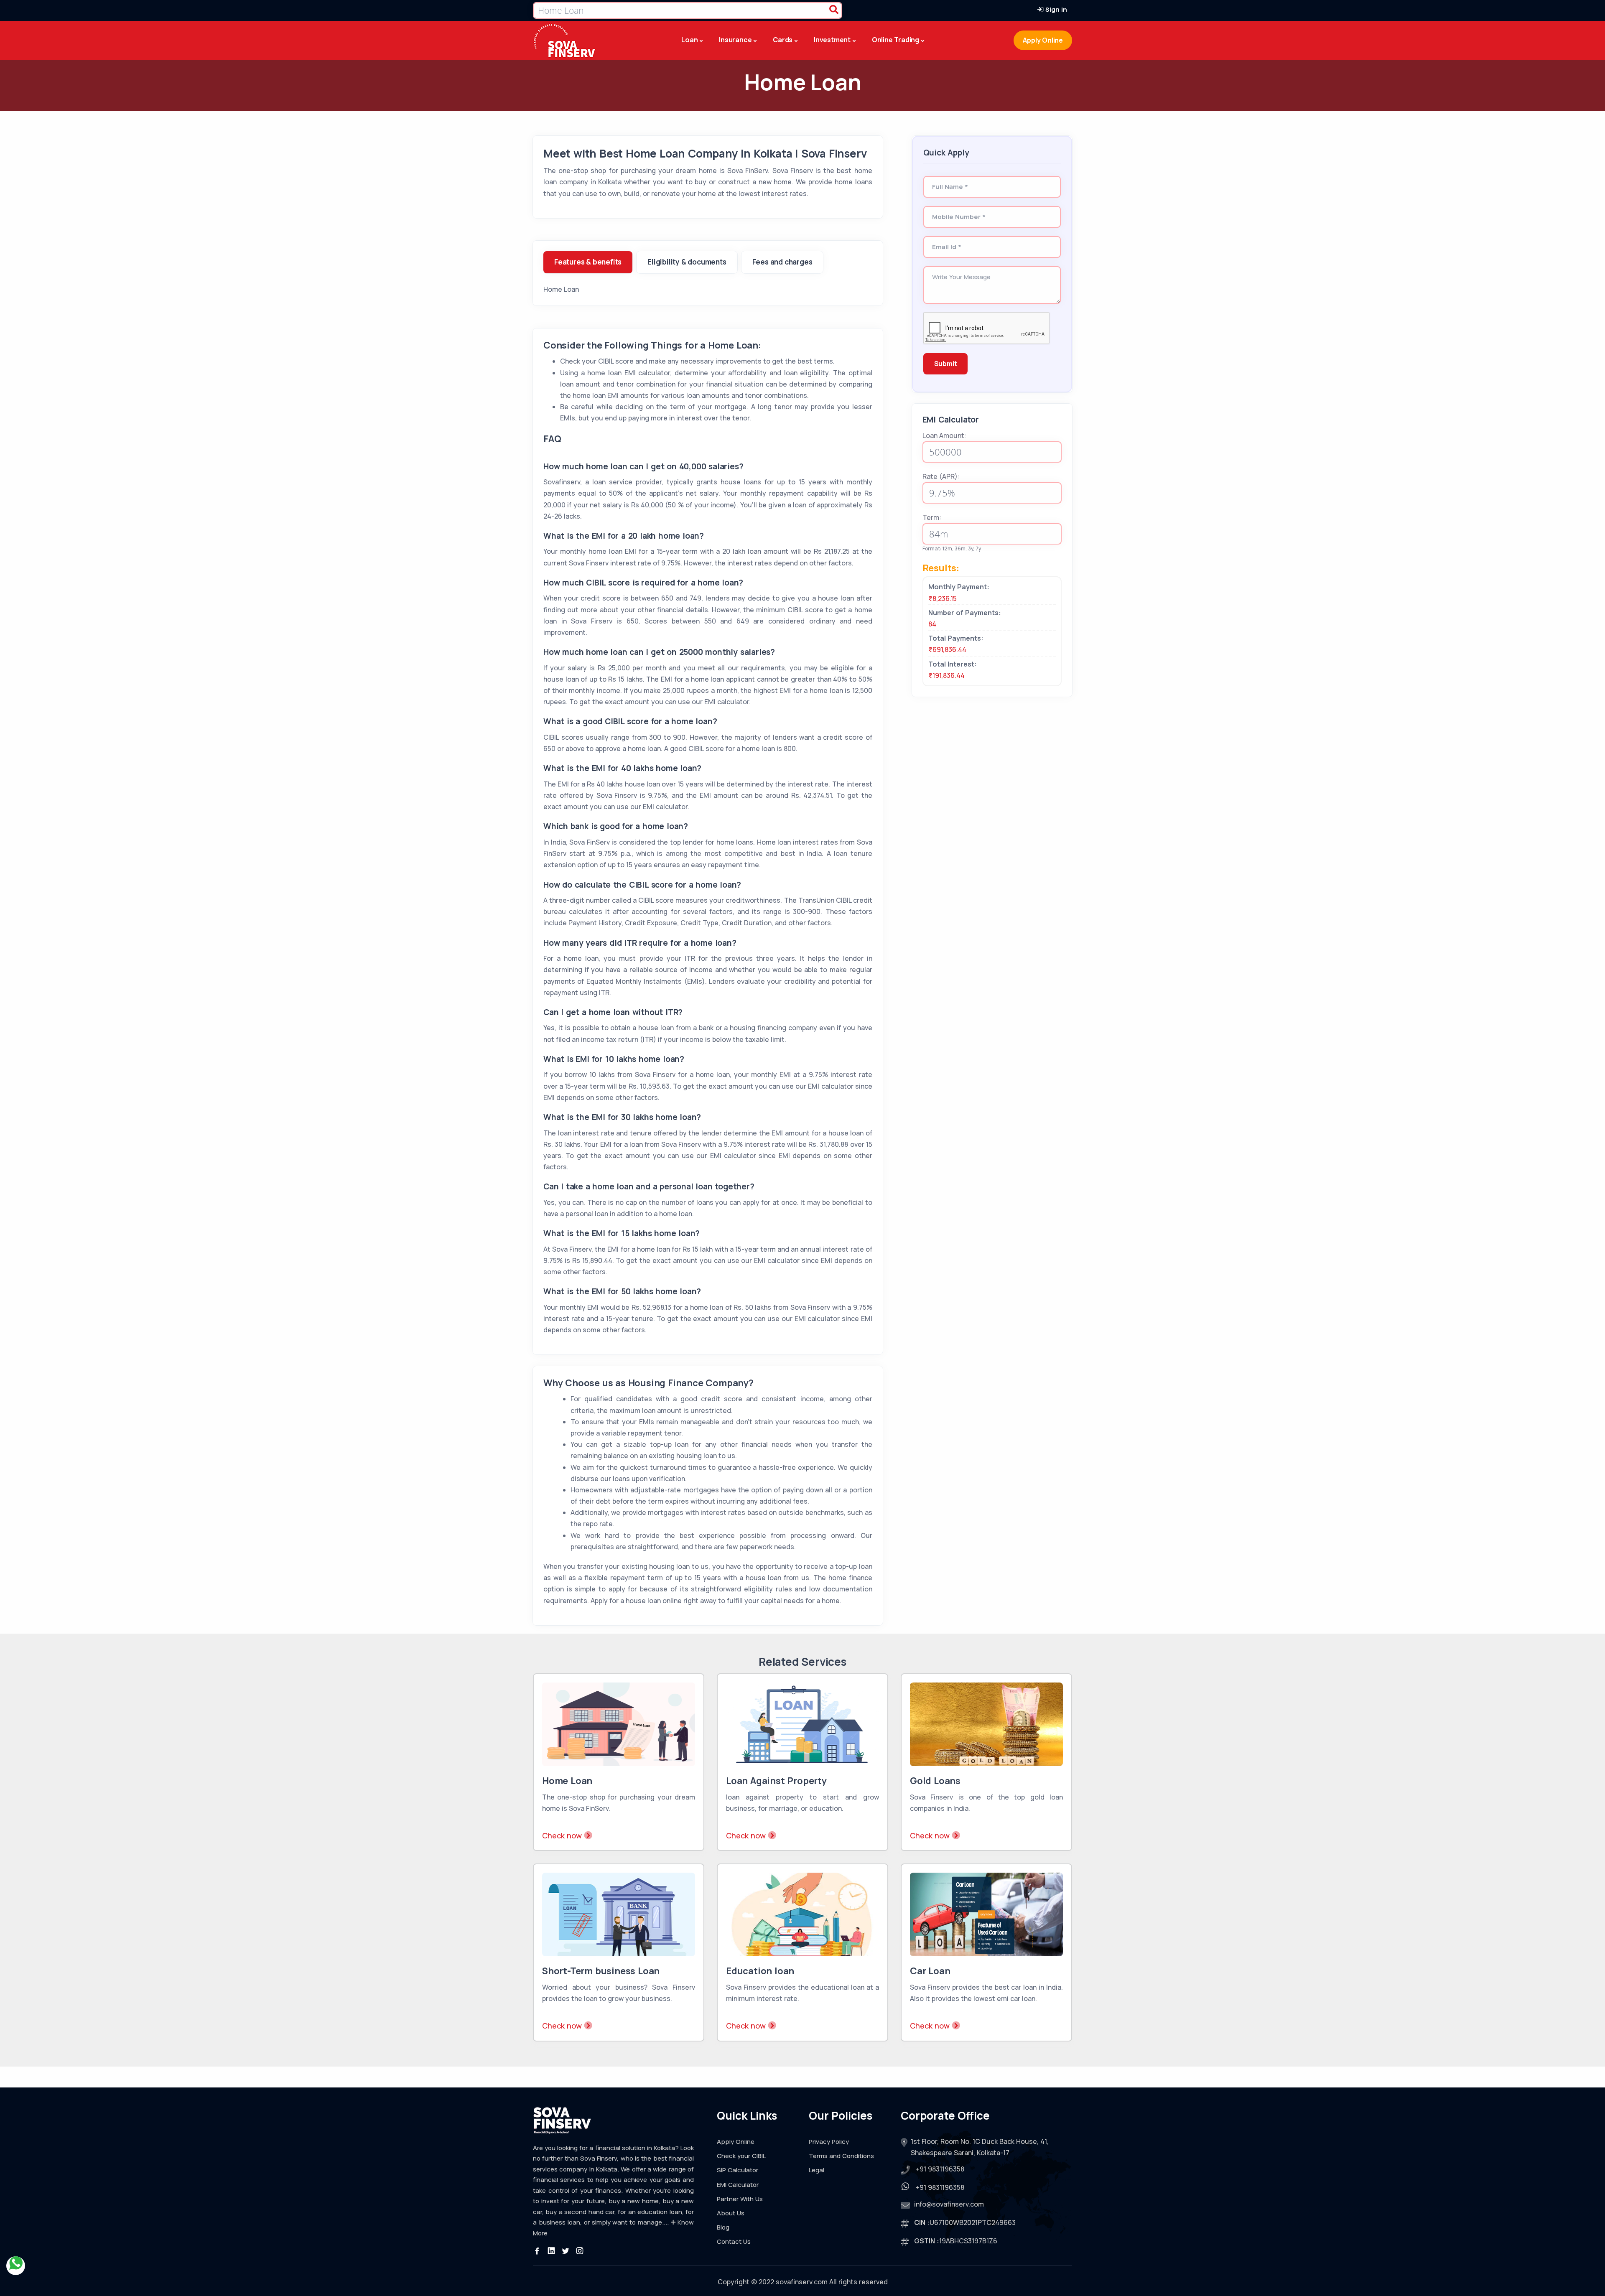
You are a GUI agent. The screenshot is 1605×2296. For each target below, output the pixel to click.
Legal (817, 2170)
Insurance (735, 40)
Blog (723, 2227)
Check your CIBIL (741, 2156)
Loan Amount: (944, 435)
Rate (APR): (941, 476)
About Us (731, 2213)
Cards (783, 40)
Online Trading (895, 40)
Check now (563, 1835)
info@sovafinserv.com (949, 2204)
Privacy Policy (829, 2142)
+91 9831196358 (940, 2169)
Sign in (1055, 9)
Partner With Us (740, 2199)
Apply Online (1043, 40)
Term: (932, 517)
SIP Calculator (738, 2170)
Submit (946, 364)
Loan (689, 40)
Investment (832, 40)
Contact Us (734, 2241)
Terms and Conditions (841, 2156)
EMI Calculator (738, 2185)
